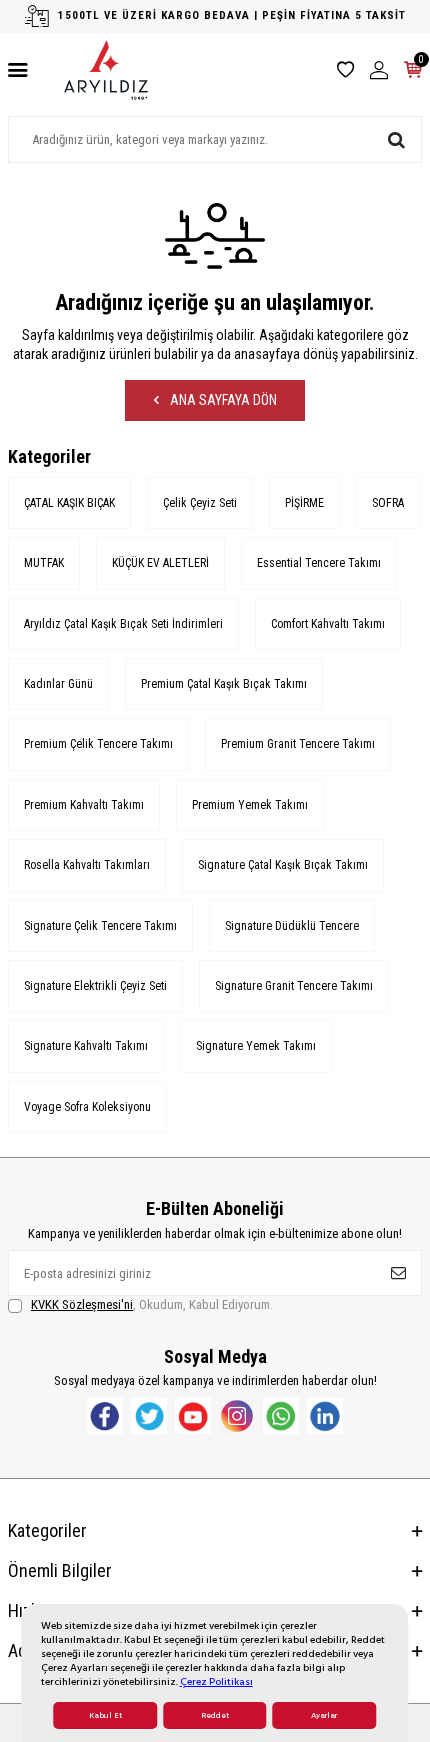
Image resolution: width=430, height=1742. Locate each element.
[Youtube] (193, 1416)
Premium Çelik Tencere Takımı (98, 744)
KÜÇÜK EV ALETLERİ (160, 563)
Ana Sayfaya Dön (222, 400)
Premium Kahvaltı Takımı (84, 805)
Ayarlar (324, 1715)
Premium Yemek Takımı (250, 805)
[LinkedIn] (325, 1416)
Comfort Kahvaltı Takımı (328, 624)
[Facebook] (105, 1416)
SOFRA (388, 503)
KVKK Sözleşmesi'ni (82, 1304)
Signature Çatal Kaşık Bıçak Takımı (283, 865)
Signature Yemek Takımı (256, 1046)
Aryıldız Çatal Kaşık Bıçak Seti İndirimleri (123, 624)
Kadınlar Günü (58, 684)
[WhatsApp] (281, 1416)
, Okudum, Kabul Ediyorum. (152, 1304)
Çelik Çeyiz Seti (200, 503)
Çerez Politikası (216, 1681)
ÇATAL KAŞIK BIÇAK (69, 503)
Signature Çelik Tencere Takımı (100, 926)
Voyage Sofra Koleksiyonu (87, 1107)
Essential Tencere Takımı (319, 563)
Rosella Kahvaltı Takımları (87, 865)
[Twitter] (149, 1416)
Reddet (215, 1715)
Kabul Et (105, 1715)
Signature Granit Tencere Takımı (294, 986)
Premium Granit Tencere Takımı (298, 744)
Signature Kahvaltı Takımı (86, 1046)
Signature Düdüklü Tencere (292, 926)
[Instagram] (237, 1416)
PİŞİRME (304, 503)
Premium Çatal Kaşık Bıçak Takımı (224, 684)
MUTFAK (44, 563)
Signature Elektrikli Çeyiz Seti (95, 986)
